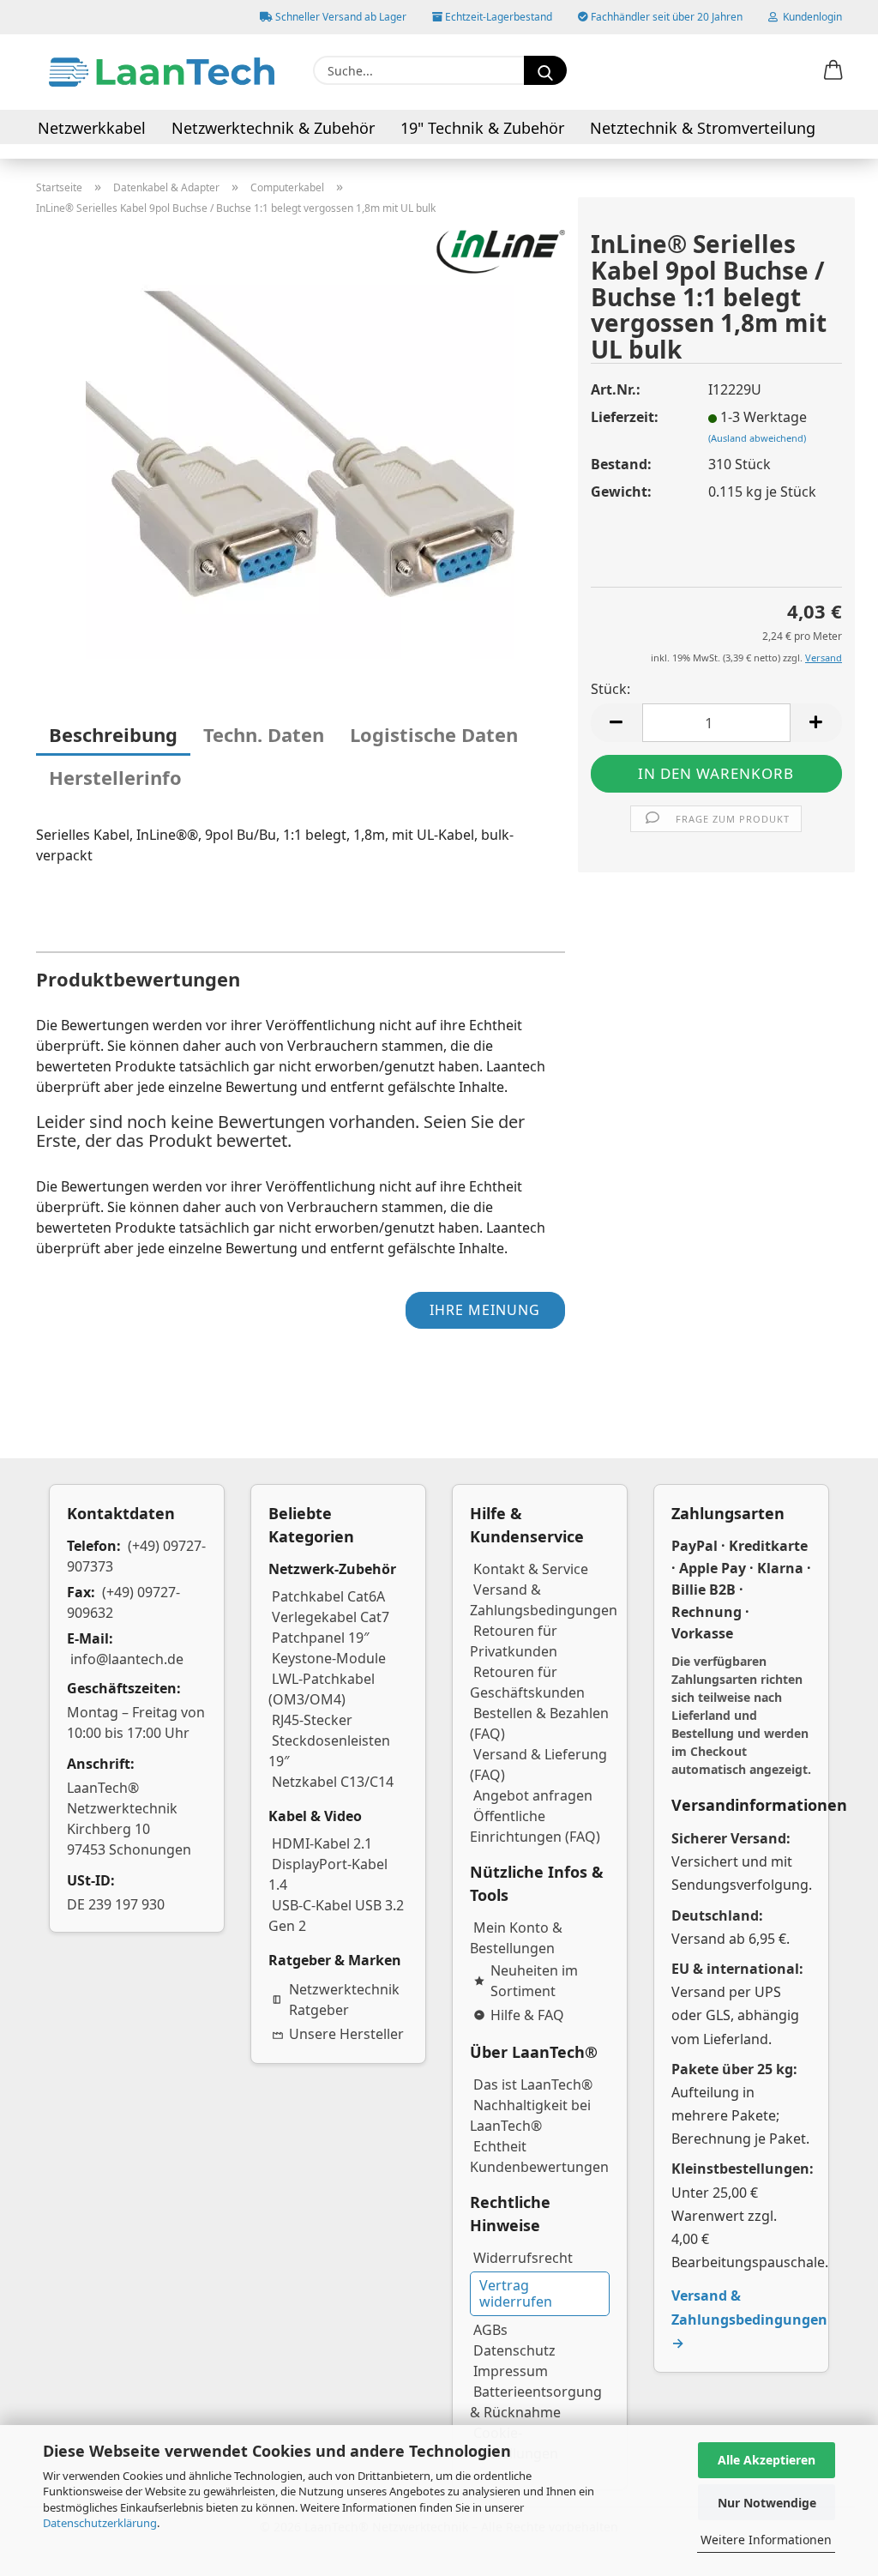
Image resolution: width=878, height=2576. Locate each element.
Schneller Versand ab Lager (340, 17)
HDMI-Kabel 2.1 (322, 1843)
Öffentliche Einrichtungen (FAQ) (535, 1826)
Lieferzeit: (625, 417)
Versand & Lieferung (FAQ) (538, 1765)
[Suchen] (545, 70)
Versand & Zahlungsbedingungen (544, 1600)
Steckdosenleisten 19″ (329, 1751)
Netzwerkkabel (92, 128)
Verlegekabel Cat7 (331, 1617)
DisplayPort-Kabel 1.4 (328, 1874)
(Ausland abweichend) (757, 438)
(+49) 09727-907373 (136, 1556)
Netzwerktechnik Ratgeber (344, 2000)
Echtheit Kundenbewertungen (539, 2157)
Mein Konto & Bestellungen (516, 1938)
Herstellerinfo (115, 777)
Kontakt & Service (531, 1569)
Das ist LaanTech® (533, 2084)
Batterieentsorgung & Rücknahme (536, 2402)
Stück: (610, 689)
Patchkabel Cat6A (328, 1596)
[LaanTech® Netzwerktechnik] (162, 72)
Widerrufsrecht (523, 2258)
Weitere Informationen (766, 2540)
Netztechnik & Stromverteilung (703, 128)
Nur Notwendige (767, 2503)
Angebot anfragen (533, 1795)
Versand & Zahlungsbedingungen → (749, 2319)
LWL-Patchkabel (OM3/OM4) (322, 1689)
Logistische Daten (434, 734)
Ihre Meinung (485, 1310)
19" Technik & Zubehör (482, 128)
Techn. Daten (264, 734)
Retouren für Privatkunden (514, 1641)
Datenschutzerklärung (100, 2523)
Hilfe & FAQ (527, 2015)
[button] (833, 71)
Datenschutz (514, 2350)
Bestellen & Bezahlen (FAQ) (539, 1723)
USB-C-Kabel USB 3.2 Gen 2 (336, 1915)
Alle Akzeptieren (767, 2460)
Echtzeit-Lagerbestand (497, 17)
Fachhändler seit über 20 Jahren (665, 17)
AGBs (490, 2330)
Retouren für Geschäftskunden (527, 1682)
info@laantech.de (127, 1659)
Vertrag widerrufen (516, 2293)
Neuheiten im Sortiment (534, 1981)
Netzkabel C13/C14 (333, 1782)
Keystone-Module (329, 1658)
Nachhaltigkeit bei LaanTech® (530, 2115)
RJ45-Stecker (312, 1720)
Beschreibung (113, 734)
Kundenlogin (810, 17)
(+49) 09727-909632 (123, 1602)
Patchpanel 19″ (321, 1638)
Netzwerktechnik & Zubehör (273, 128)
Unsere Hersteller (346, 2034)
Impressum (511, 2371)
